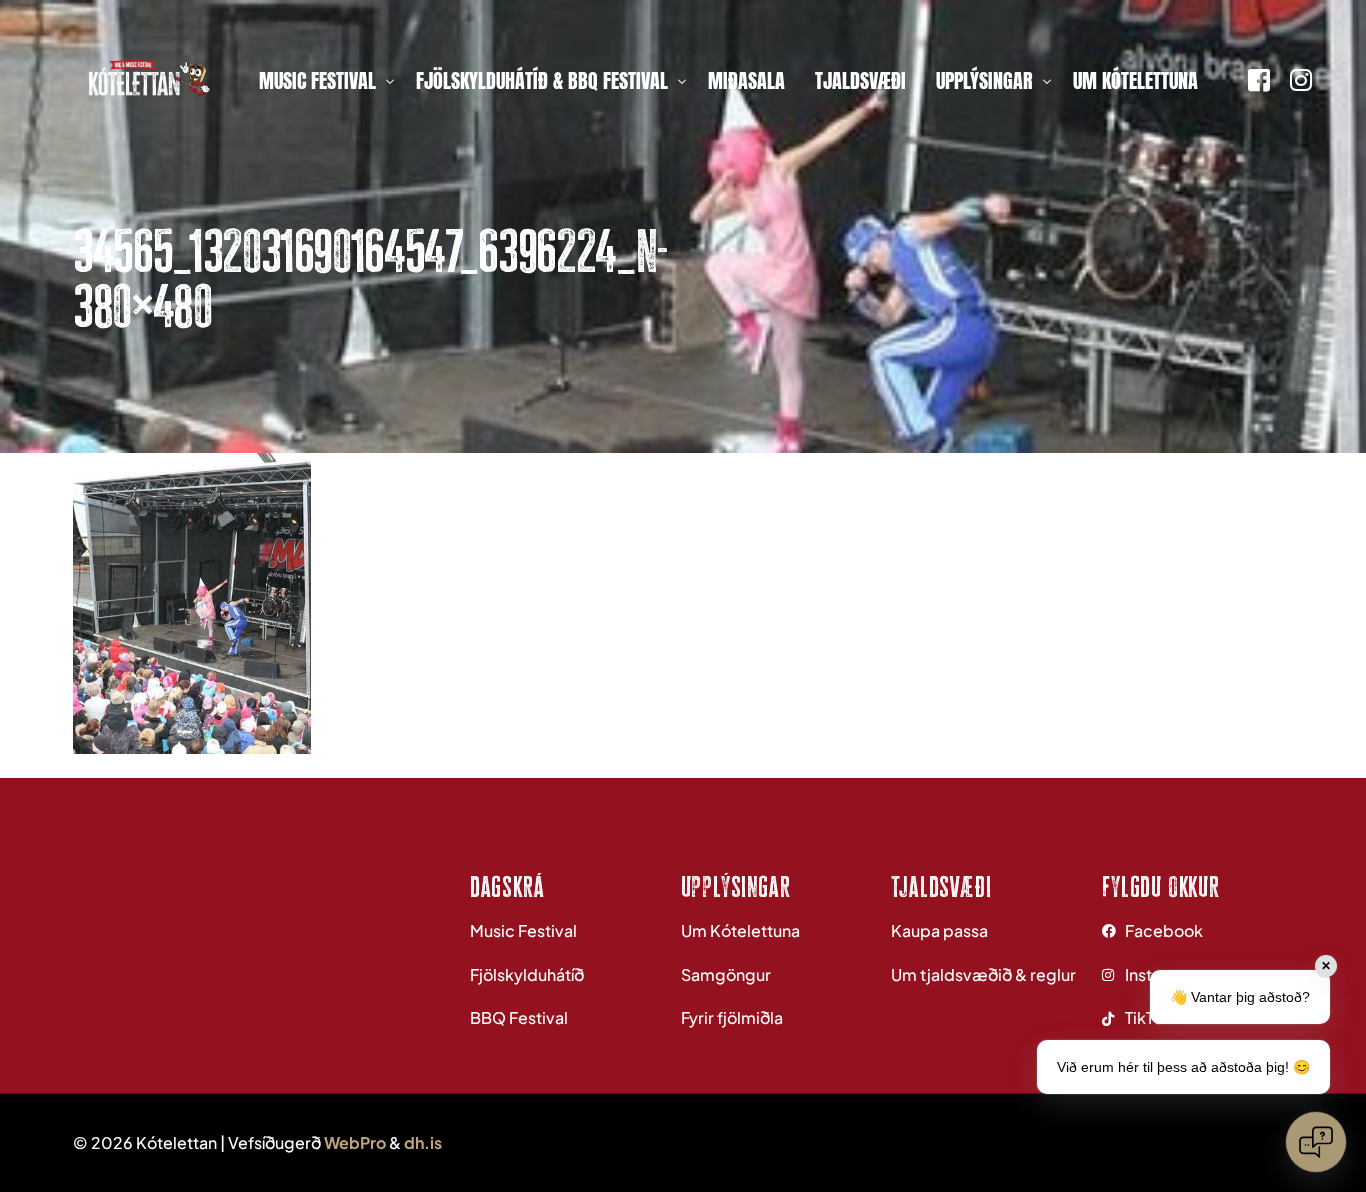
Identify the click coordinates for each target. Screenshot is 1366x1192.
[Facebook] (1259, 77)
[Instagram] (1301, 77)
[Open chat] (1316, 1142)
